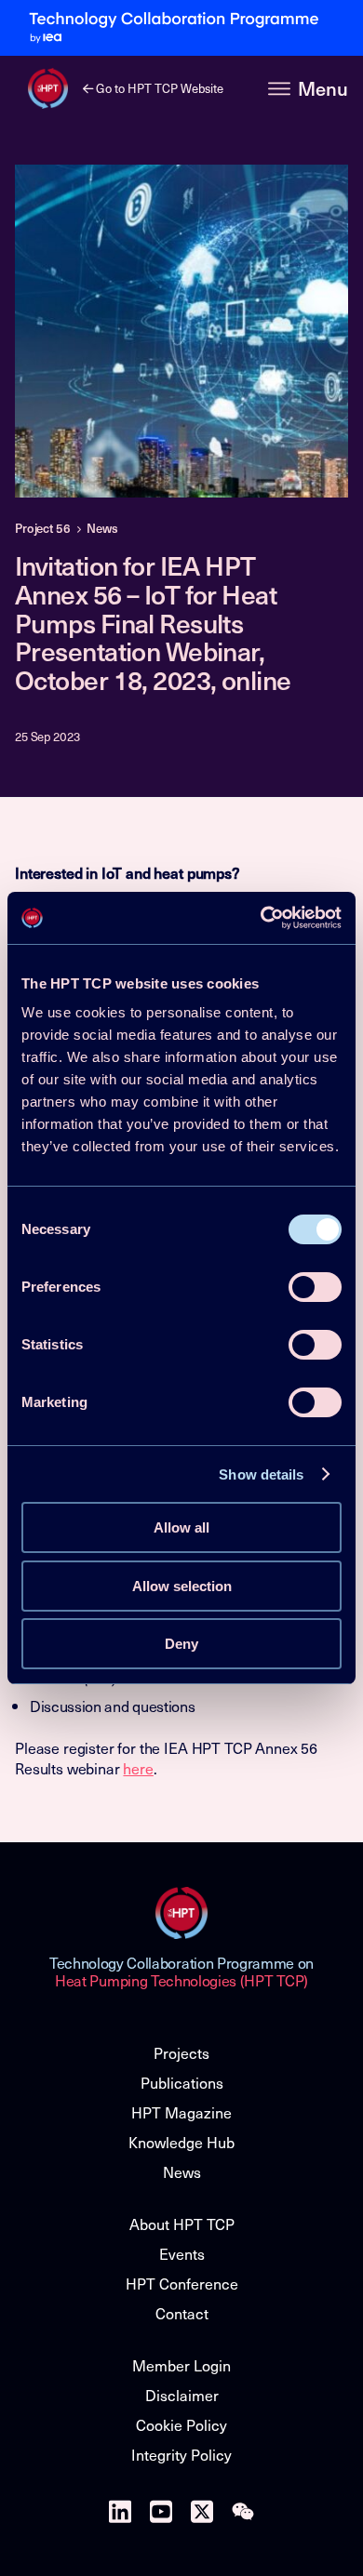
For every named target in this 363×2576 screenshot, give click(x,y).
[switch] (315, 1287)
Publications (182, 2082)
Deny (181, 1644)
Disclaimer (182, 2395)
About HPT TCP (182, 2224)
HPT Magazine (181, 2112)
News (102, 528)
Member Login (181, 2365)
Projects (181, 2052)
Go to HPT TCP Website (158, 88)
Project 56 (43, 528)
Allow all (181, 1527)
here (138, 1768)
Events (182, 2253)
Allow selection (182, 1586)
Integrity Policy (181, 2454)
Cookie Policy (181, 2424)
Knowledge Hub (181, 2142)
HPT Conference (182, 2283)
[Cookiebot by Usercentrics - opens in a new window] (261, 918)
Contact (182, 2313)
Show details (261, 1474)
